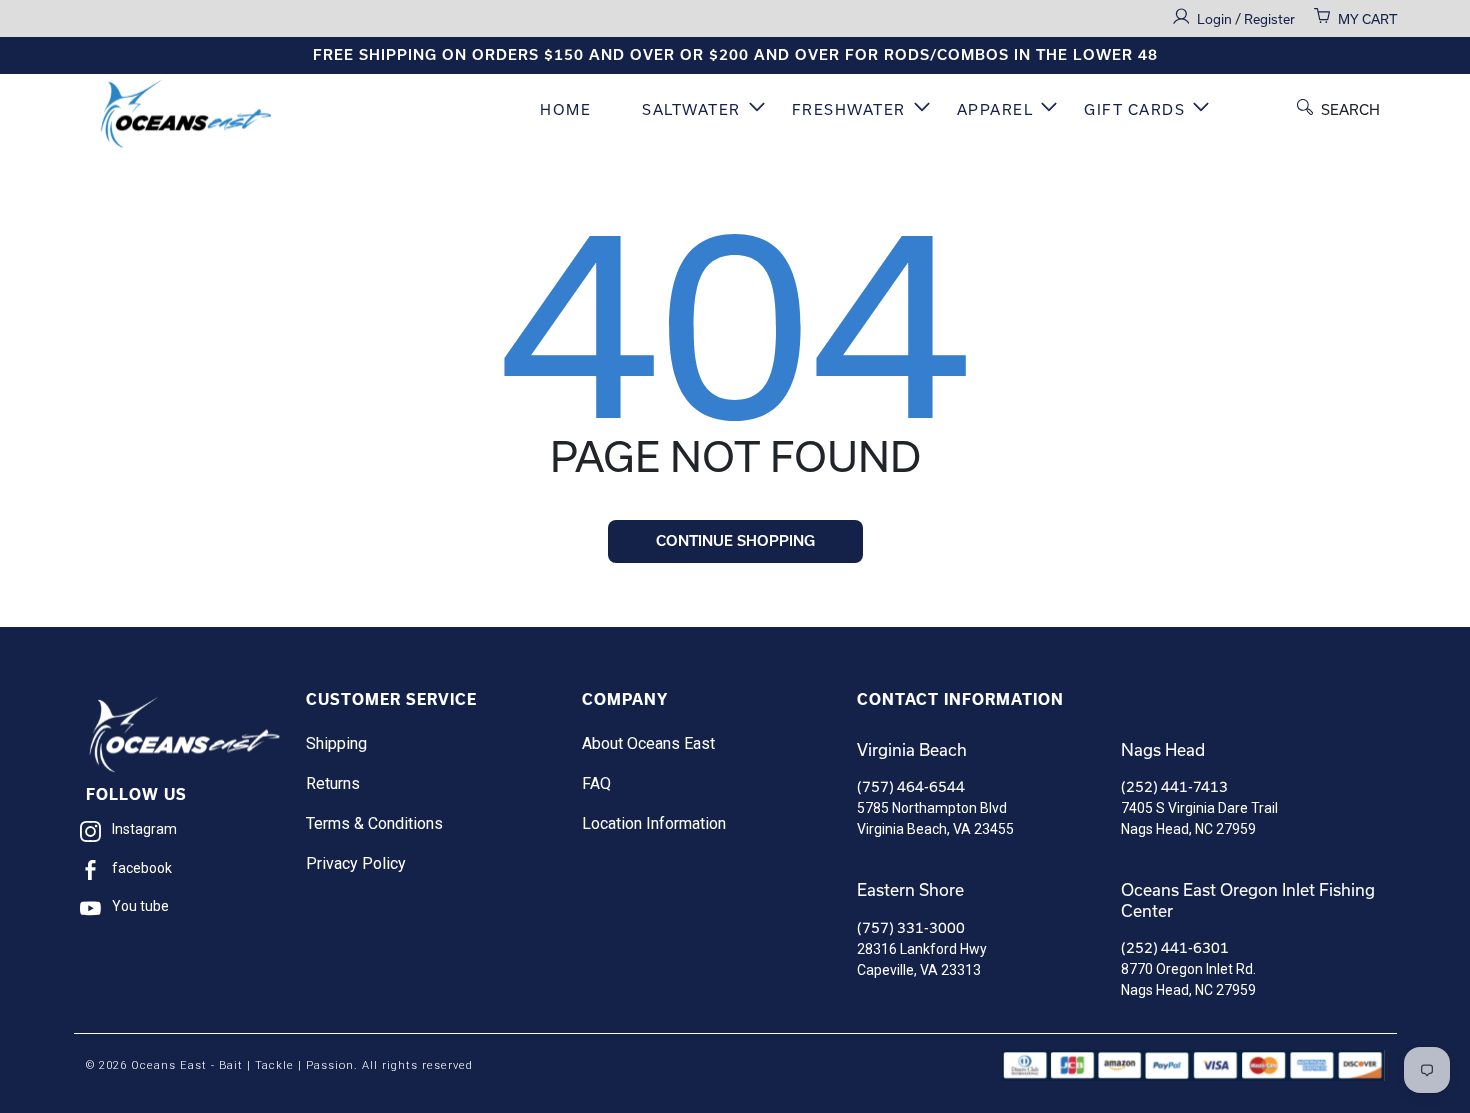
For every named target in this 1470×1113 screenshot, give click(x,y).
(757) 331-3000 (911, 927)
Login (1216, 19)
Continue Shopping (735, 541)
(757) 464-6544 (911, 786)
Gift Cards (1134, 109)
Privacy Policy (356, 863)
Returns (333, 783)
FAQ (596, 783)
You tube (140, 906)
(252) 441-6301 (1175, 947)
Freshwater (849, 109)
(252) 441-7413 (1174, 786)
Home (565, 109)
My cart (1367, 19)
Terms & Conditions (374, 823)
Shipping (336, 743)
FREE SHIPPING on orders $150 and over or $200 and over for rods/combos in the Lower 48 (735, 55)
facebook (142, 868)
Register (1269, 19)
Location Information (654, 823)
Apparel (995, 109)
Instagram (144, 829)
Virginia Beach (912, 749)
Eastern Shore (910, 889)
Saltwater (691, 109)
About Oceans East (648, 743)
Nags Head (1163, 749)
